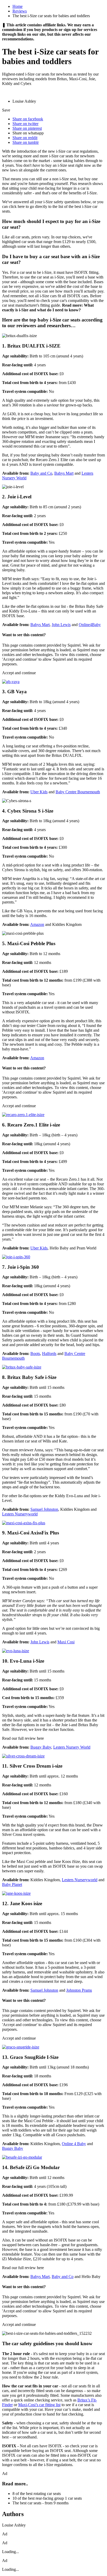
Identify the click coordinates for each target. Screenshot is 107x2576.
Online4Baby (90, 625)
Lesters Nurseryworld (20, 1514)
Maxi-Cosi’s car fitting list (39, 2405)
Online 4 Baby (74, 2144)
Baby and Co (41, 473)
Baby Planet (12, 1884)
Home (18, 6)
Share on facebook (28, 119)
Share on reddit (25, 138)
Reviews (20, 11)
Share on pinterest (27, 128)
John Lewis (61, 625)
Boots (35, 1354)
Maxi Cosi (66, 1642)
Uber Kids (39, 792)
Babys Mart (64, 473)
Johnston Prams (79, 1990)
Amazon (37, 924)
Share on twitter (25, 124)
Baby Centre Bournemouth (78, 792)
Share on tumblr (26, 142)
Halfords (49, 1354)
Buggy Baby (41, 1747)
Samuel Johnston (44, 1509)
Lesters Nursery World (72, 1747)
